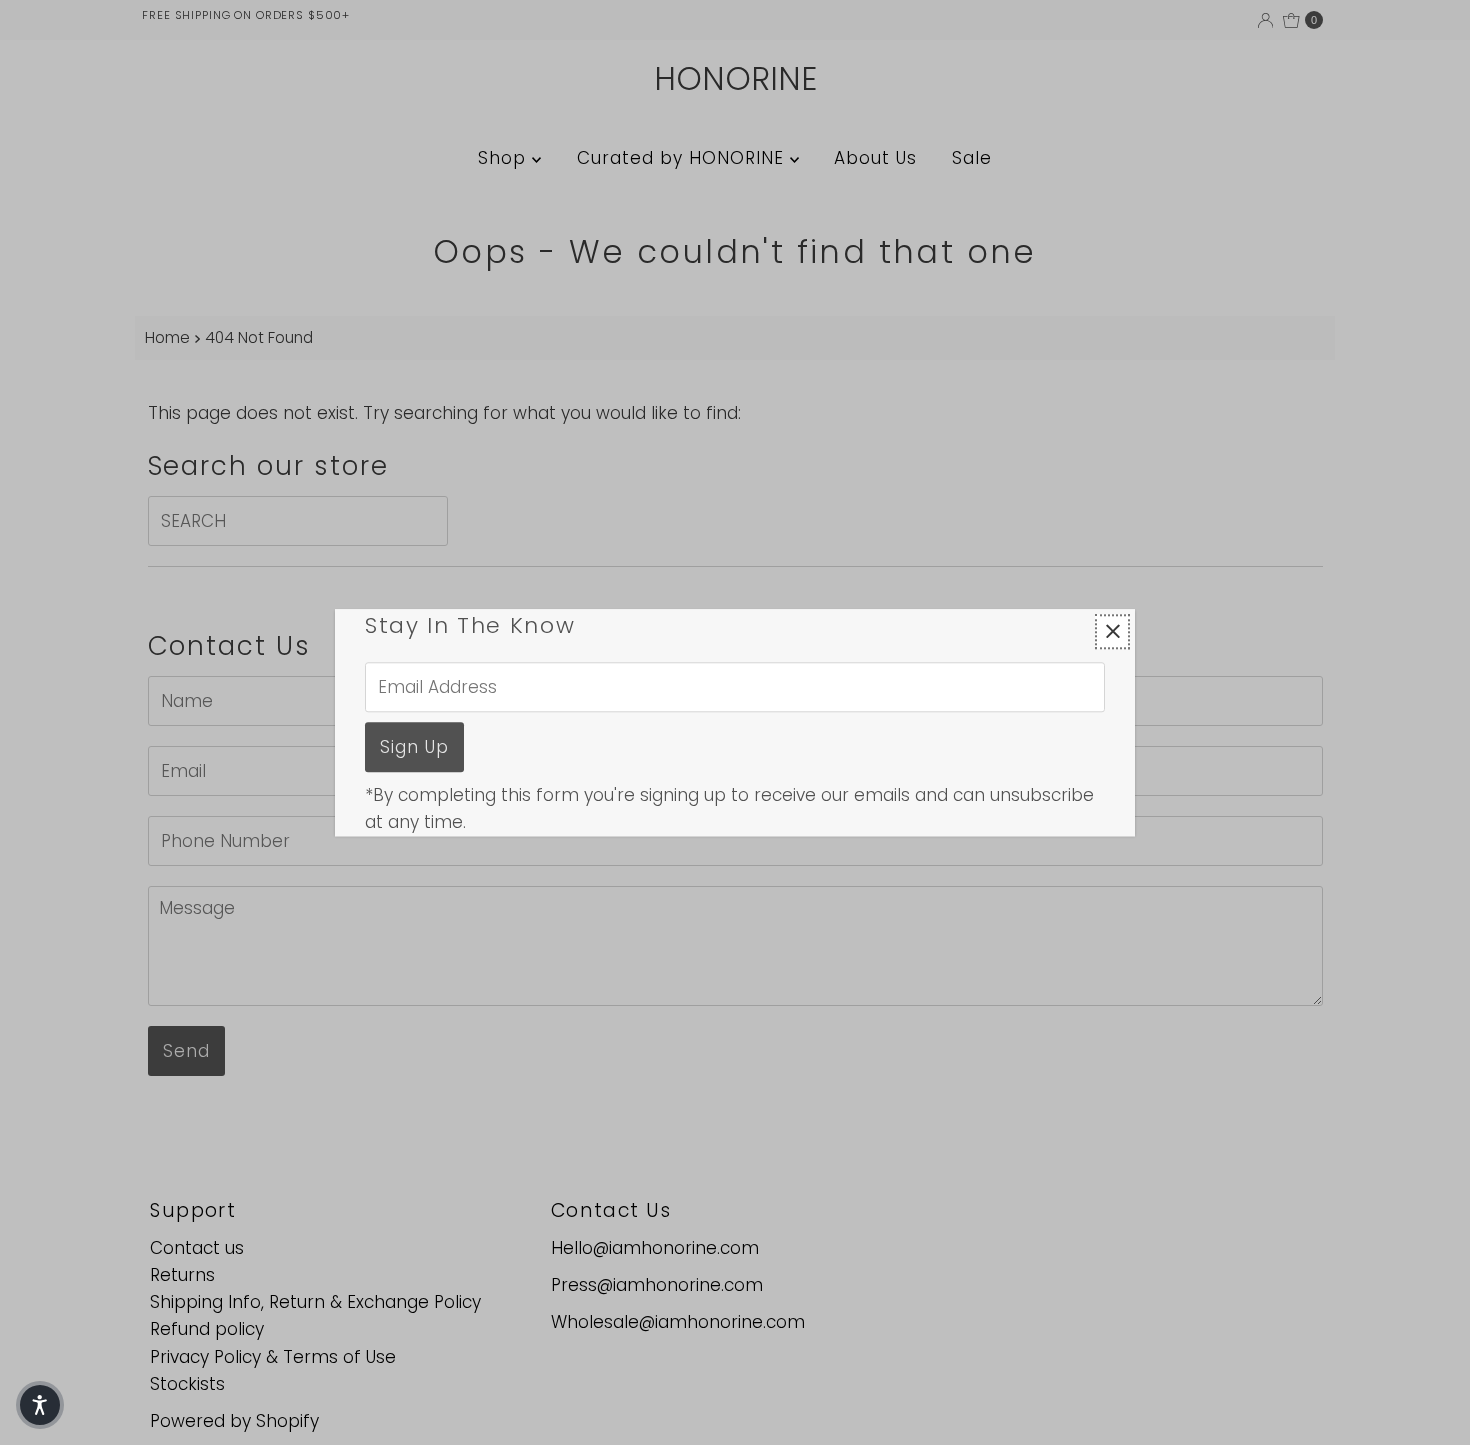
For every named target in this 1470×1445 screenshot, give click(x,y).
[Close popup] (1112, 631)
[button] (40, 1405)
